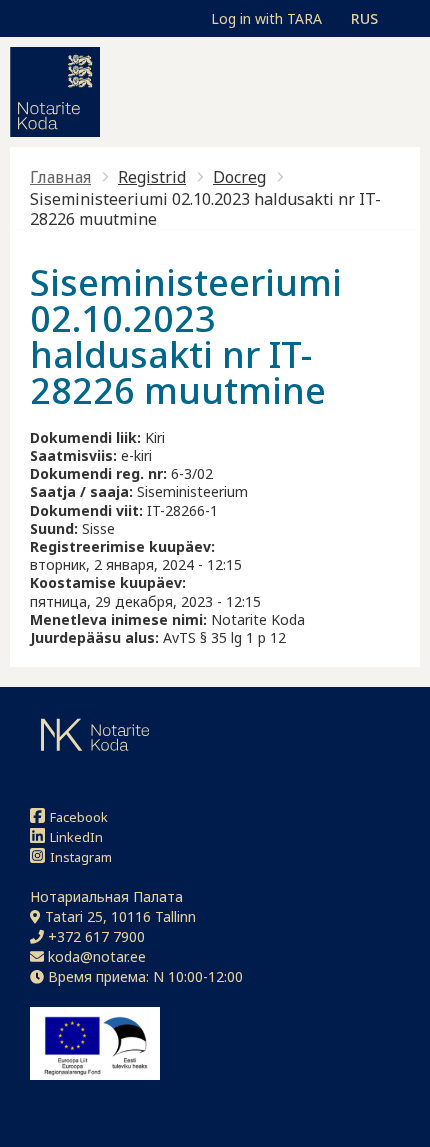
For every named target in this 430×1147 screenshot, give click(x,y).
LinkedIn (76, 837)
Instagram (81, 857)
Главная (60, 177)
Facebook (79, 817)
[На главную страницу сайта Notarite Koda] (55, 92)
